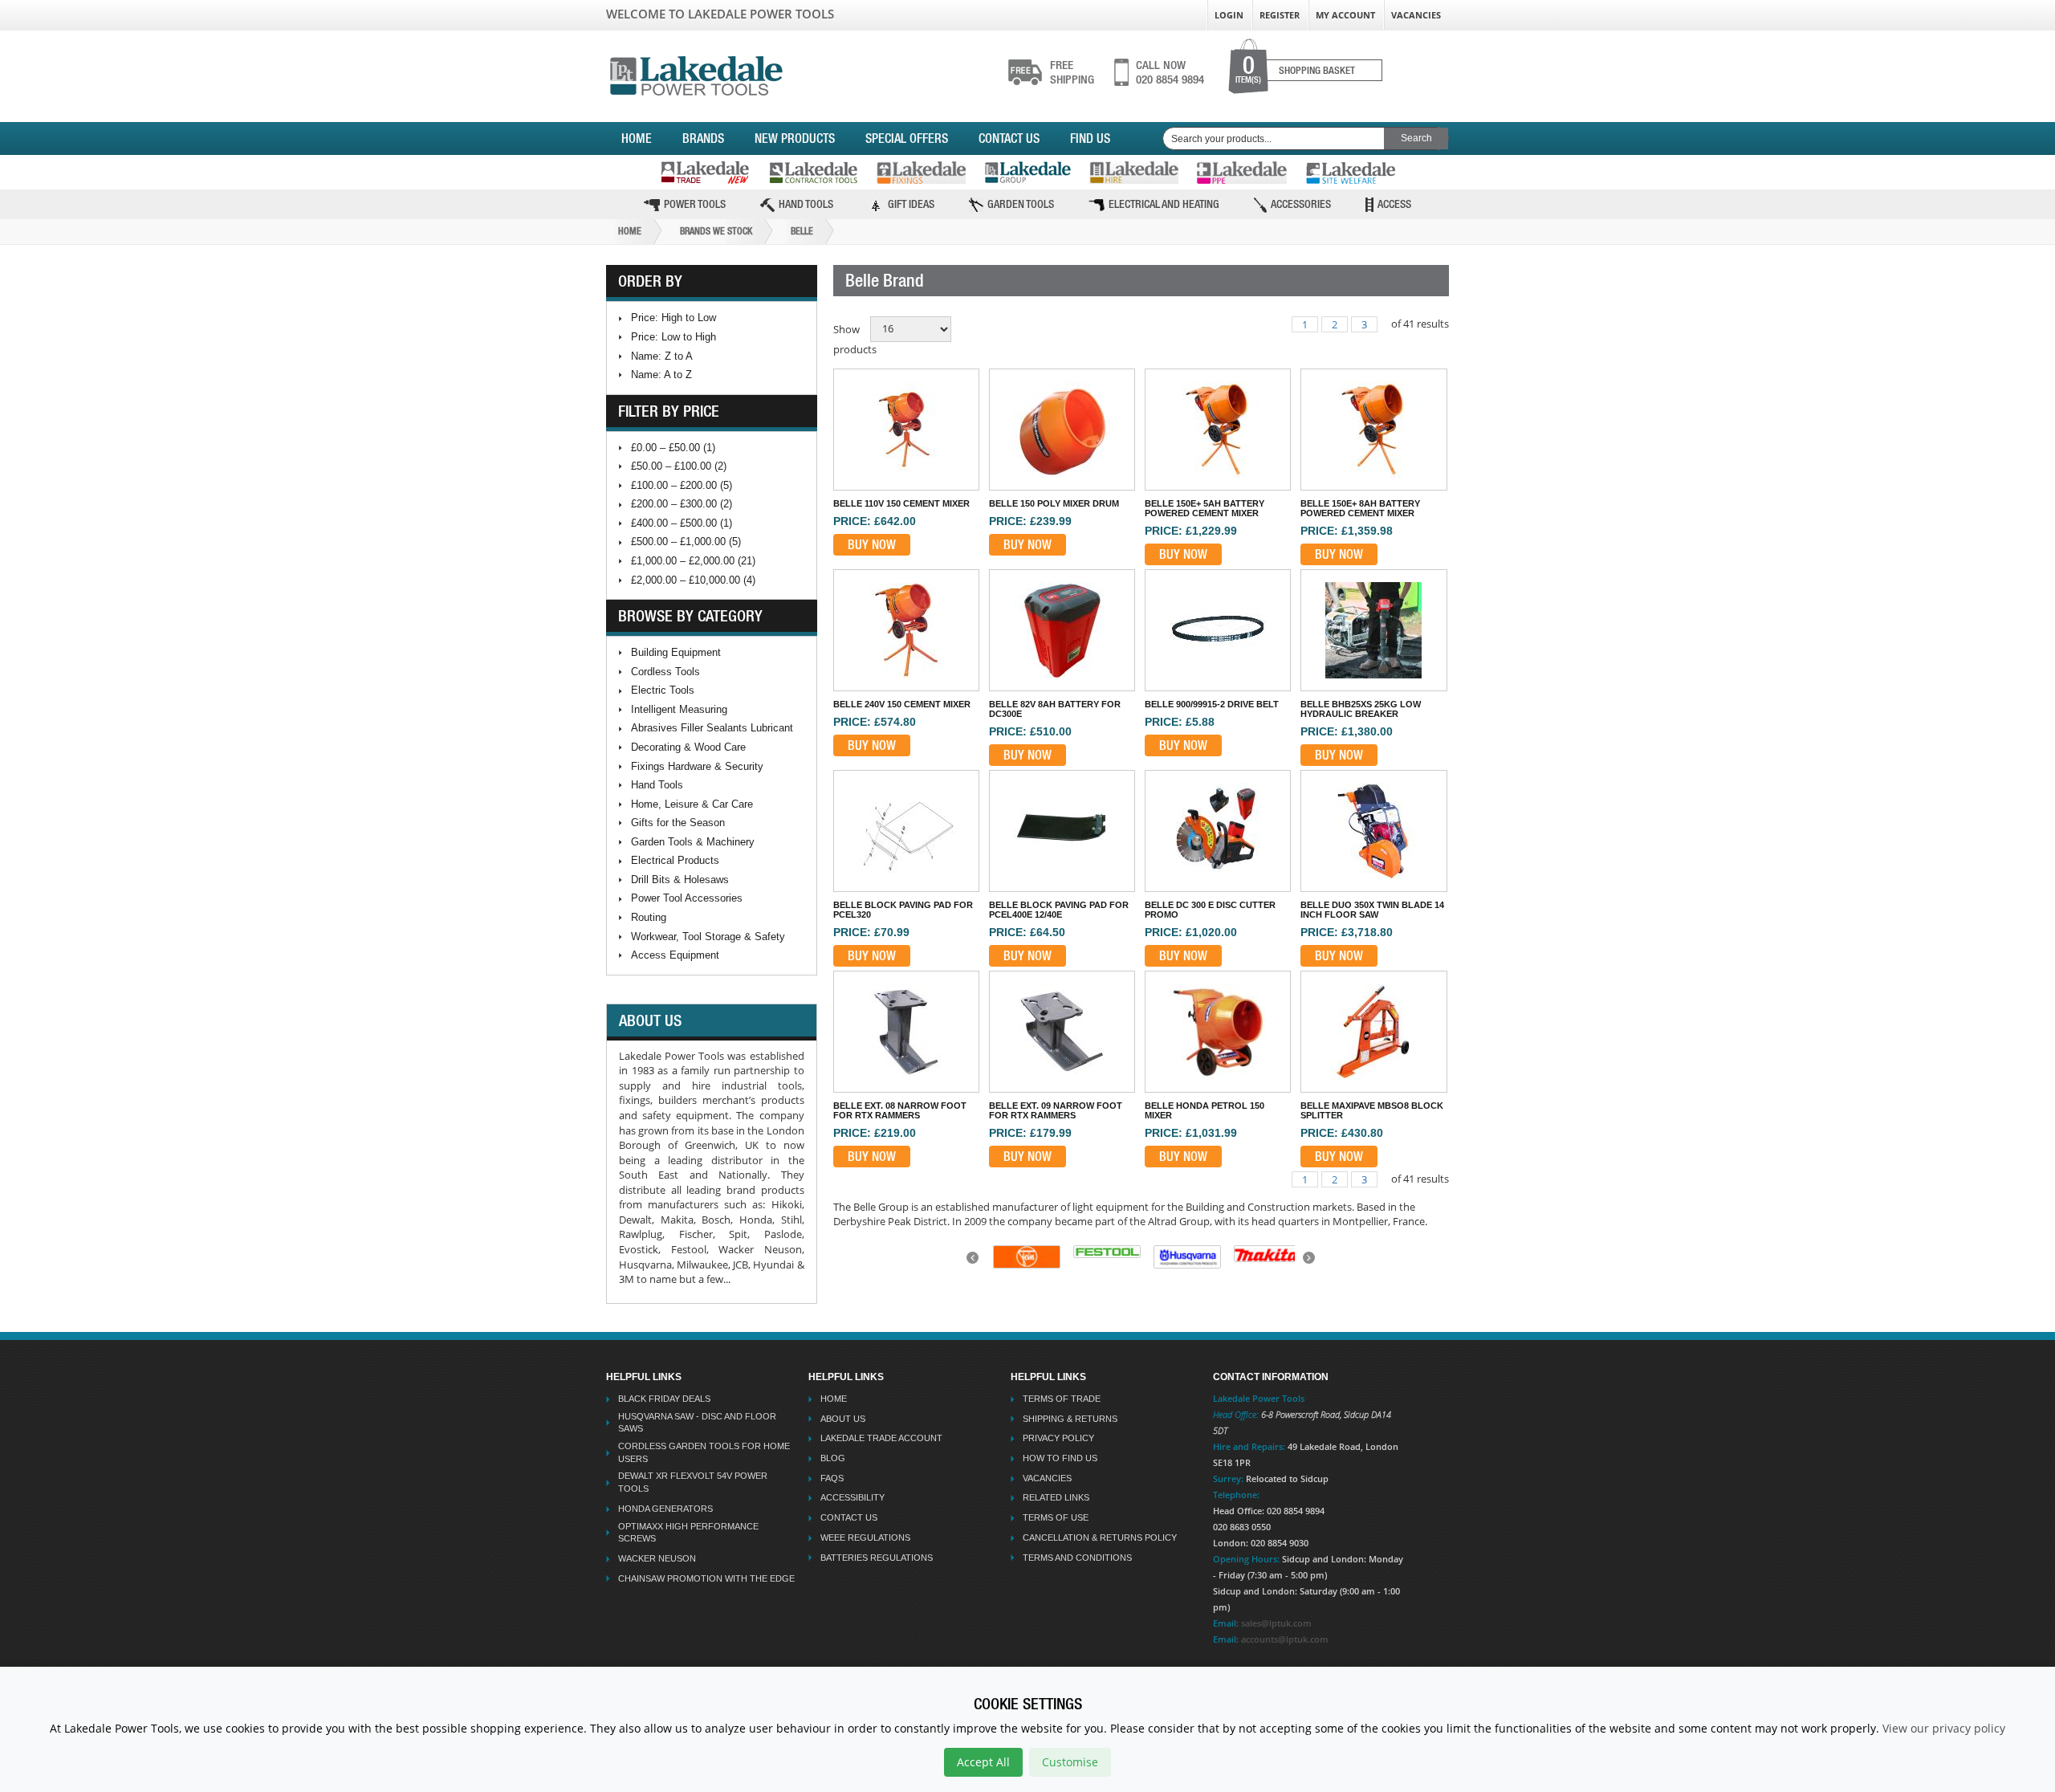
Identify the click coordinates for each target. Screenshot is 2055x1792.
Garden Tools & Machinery (693, 842)
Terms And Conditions (1077, 1558)
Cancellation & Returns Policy (1100, 1537)
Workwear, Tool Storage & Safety (708, 937)
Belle (802, 231)
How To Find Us (1060, 1458)
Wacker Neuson (657, 1558)
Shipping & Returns (1070, 1419)
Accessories (1301, 204)
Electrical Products (675, 860)
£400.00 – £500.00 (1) (682, 523)
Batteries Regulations (877, 1558)
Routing (649, 917)
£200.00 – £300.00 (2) (682, 504)
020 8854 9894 (1170, 72)
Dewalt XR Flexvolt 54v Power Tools (693, 1482)
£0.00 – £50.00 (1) (673, 448)
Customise (1070, 1762)
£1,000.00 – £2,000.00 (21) (693, 561)
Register (1280, 15)
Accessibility (853, 1497)
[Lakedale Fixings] (921, 173)
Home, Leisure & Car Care (692, 804)
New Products (795, 138)
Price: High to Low (673, 318)
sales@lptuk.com (1276, 1623)
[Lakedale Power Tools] (696, 73)
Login (1229, 15)
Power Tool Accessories (687, 898)
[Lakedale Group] (1027, 172)
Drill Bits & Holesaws (680, 880)
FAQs (832, 1478)
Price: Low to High (673, 337)
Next (1311, 1263)
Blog (833, 1458)
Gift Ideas (911, 204)
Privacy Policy (1058, 1438)
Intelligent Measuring (679, 709)
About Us (843, 1419)
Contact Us (1009, 138)
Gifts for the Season (678, 823)
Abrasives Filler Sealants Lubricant (712, 728)
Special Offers (907, 138)
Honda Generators (665, 1509)
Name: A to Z (661, 375)
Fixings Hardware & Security (697, 766)
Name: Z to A (662, 356)
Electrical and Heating (1164, 204)
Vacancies (1416, 15)
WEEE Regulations (865, 1537)
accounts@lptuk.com (1285, 1639)
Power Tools (695, 204)
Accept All (983, 1762)
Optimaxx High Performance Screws (688, 1533)
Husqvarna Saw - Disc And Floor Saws (697, 1423)
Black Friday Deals (664, 1399)
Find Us (1090, 138)
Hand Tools (806, 204)
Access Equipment (675, 955)
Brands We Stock (716, 231)
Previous (975, 1263)
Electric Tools (663, 690)
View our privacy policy (1944, 1728)
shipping (1072, 72)
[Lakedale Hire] (1134, 173)
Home (637, 138)
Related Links (1056, 1497)
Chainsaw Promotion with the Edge (706, 1578)
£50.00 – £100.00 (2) (679, 466)
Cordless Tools (665, 672)
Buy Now (872, 544)
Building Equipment (676, 652)
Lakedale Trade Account (881, 1438)
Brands (703, 138)
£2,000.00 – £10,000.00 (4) (693, 580)
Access (1394, 204)
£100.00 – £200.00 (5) (682, 485)
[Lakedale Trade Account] (705, 172)
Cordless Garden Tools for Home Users (704, 1452)
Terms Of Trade (1062, 1399)
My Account (1345, 15)
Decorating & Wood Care (688, 747)
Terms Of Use (1056, 1517)
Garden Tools (1021, 204)
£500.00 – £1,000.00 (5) (686, 542)
